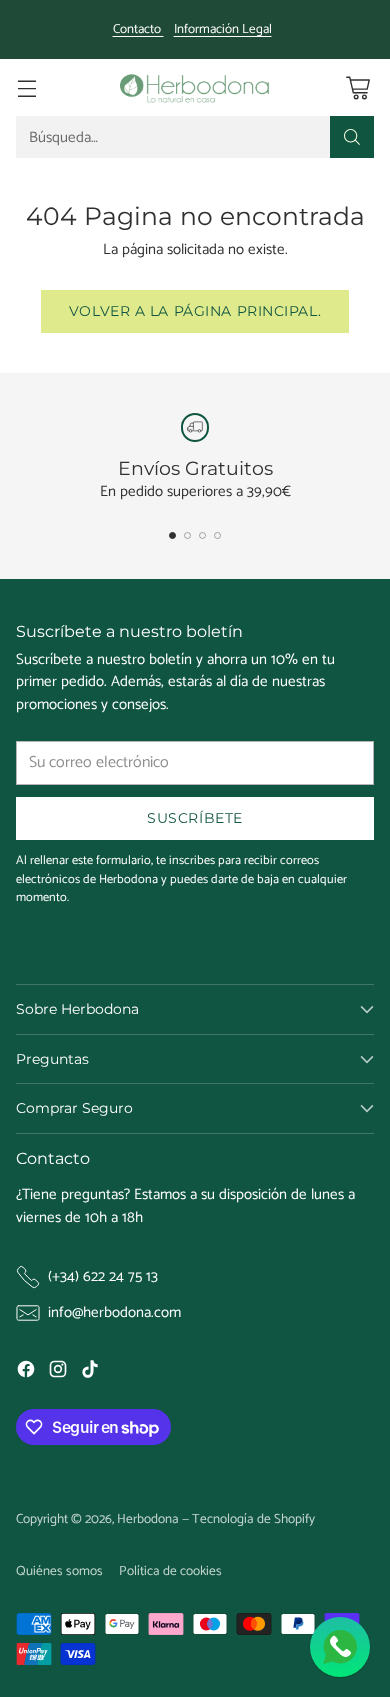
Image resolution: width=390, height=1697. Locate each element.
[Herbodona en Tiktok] (90, 1373)
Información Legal (223, 30)
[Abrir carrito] (357, 87)
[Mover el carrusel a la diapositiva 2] (187, 535)
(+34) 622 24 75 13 (103, 1277)
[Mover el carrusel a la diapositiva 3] (202, 535)
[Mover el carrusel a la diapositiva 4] (217, 535)
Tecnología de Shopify (253, 1519)
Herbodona (148, 1519)
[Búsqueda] (352, 137)
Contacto (138, 29)
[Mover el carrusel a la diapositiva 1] (172, 535)
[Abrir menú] (26, 87)
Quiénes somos (59, 1571)
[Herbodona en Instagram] (58, 1373)
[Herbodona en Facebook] (26, 1373)
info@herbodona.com (114, 1313)
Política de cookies (170, 1571)
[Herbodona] (195, 87)
